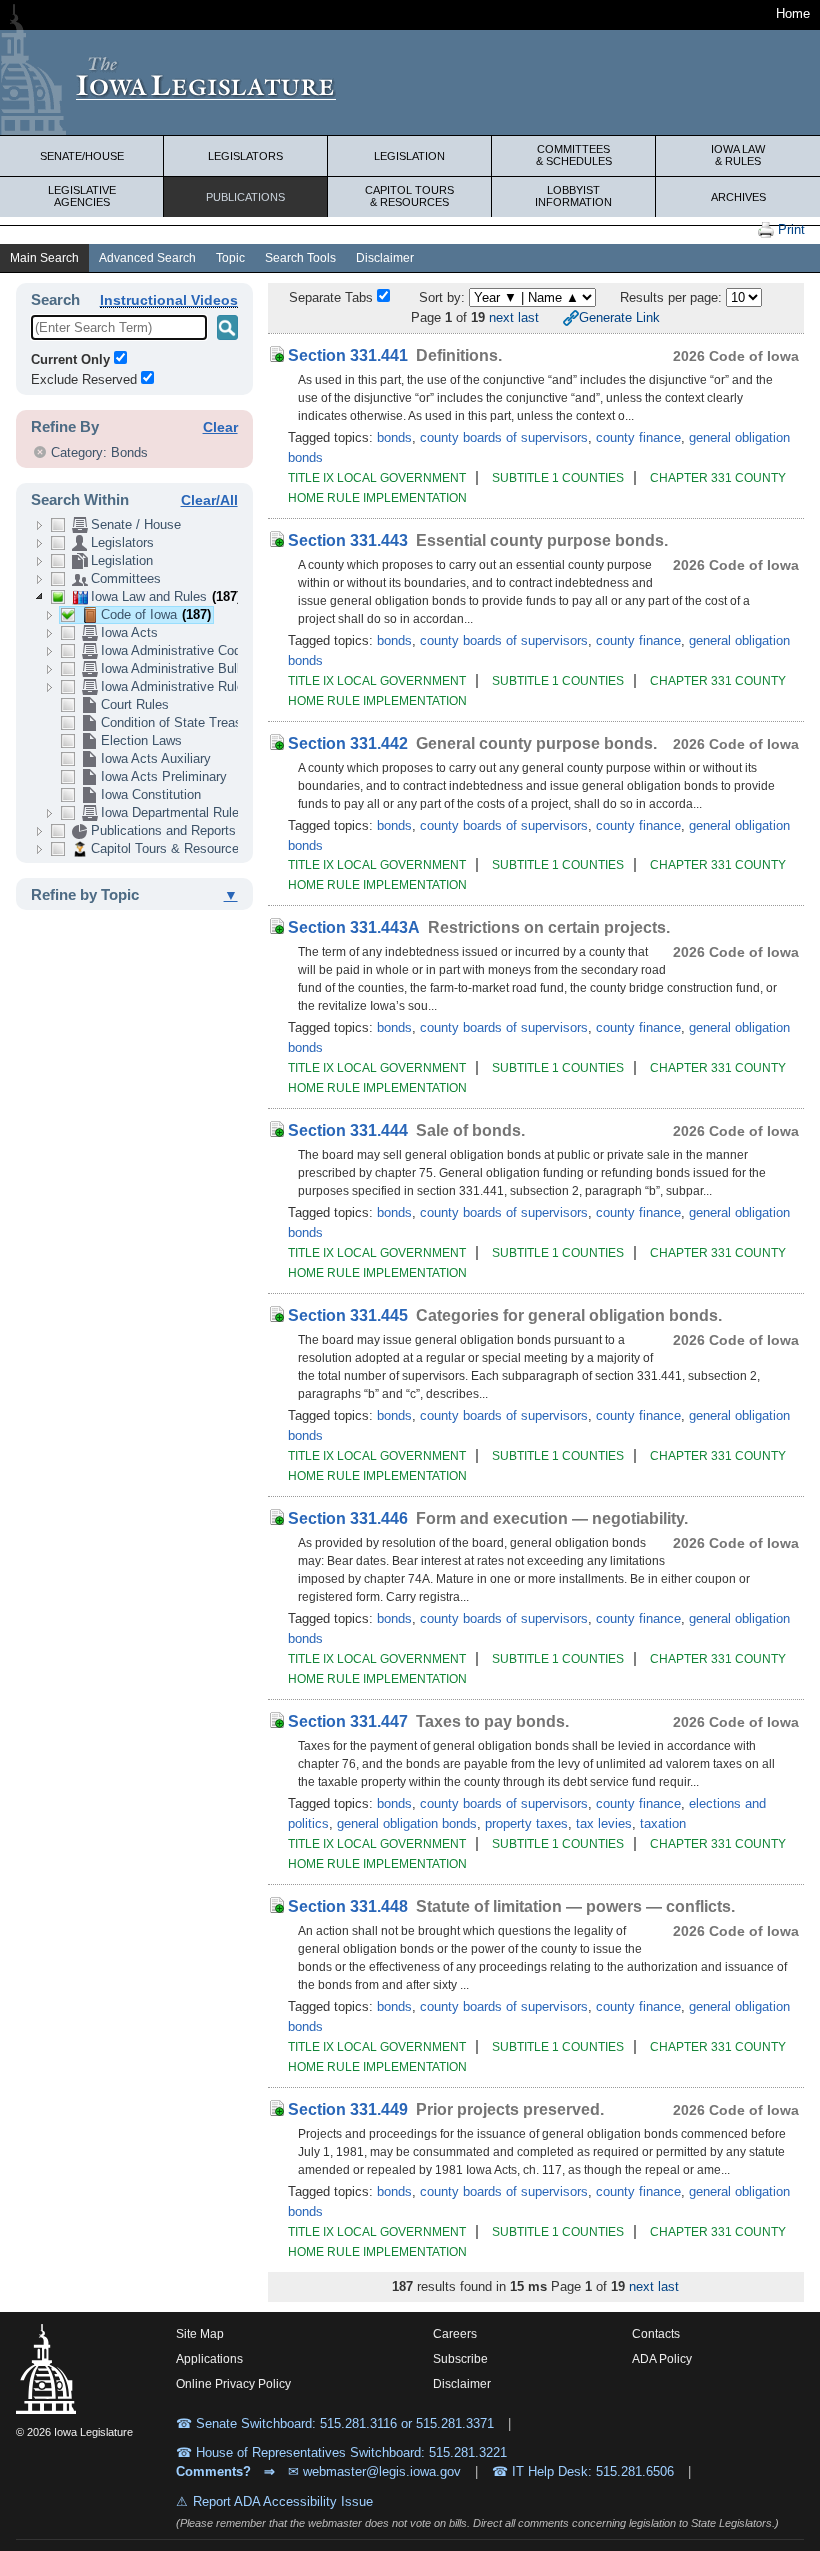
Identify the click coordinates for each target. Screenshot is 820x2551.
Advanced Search (147, 258)
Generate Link (619, 317)
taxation (663, 1823)
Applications (209, 2359)
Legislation (409, 156)
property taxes (526, 1823)
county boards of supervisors (504, 437)
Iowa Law (738, 155)
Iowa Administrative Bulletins (184, 668)
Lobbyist (573, 196)
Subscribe (460, 2359)
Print (789, 229)
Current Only (70, 359)
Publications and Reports (163, 830)
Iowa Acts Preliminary (164, 776)
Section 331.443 (348, 540)
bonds (394, 437)
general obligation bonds (407, 1823)
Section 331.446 (348, 1518)
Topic (230, 258)
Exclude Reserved (84, 379)
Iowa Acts (129, 632)
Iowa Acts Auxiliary (156, 758)
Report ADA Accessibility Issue (283, 2501)
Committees (574, 155)
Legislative (82, 196)
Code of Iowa (156, 614)
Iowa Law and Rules (166, 596)
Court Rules (135, 704)
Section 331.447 (348, 1721)
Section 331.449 (348, 2109)
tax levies (604, 1823)
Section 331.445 (348, 1315)
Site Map (200, 2334)
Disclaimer (385, 258)
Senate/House (82, 156)
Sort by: (442, 297)
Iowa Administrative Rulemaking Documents (228, 686)
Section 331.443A (354, 927)
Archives (738, 197)
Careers (455, 2334)
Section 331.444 (348, 1130)
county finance (638, 437)
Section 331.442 (348, 743)
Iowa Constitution (151, 794)
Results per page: (673, 297)
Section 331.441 (348, 355)
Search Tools (300, 258)
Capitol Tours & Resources (168, 848)
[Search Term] (227, 327)
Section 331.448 (348, 1906)
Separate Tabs (331, 297)
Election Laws (141, 740)
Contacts (656, 2334)
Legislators (245, 156)
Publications (245, 197)
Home (793, 13)
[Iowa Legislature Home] (410, 82)
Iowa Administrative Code (174, 650)
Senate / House (136, 524)
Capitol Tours (409, 196)
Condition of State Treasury (180, 722)
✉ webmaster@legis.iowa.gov (374, 2471)
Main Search (44, 258)
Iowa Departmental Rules (173, 812)
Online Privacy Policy (233, 2384)
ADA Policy (662, 2359)
